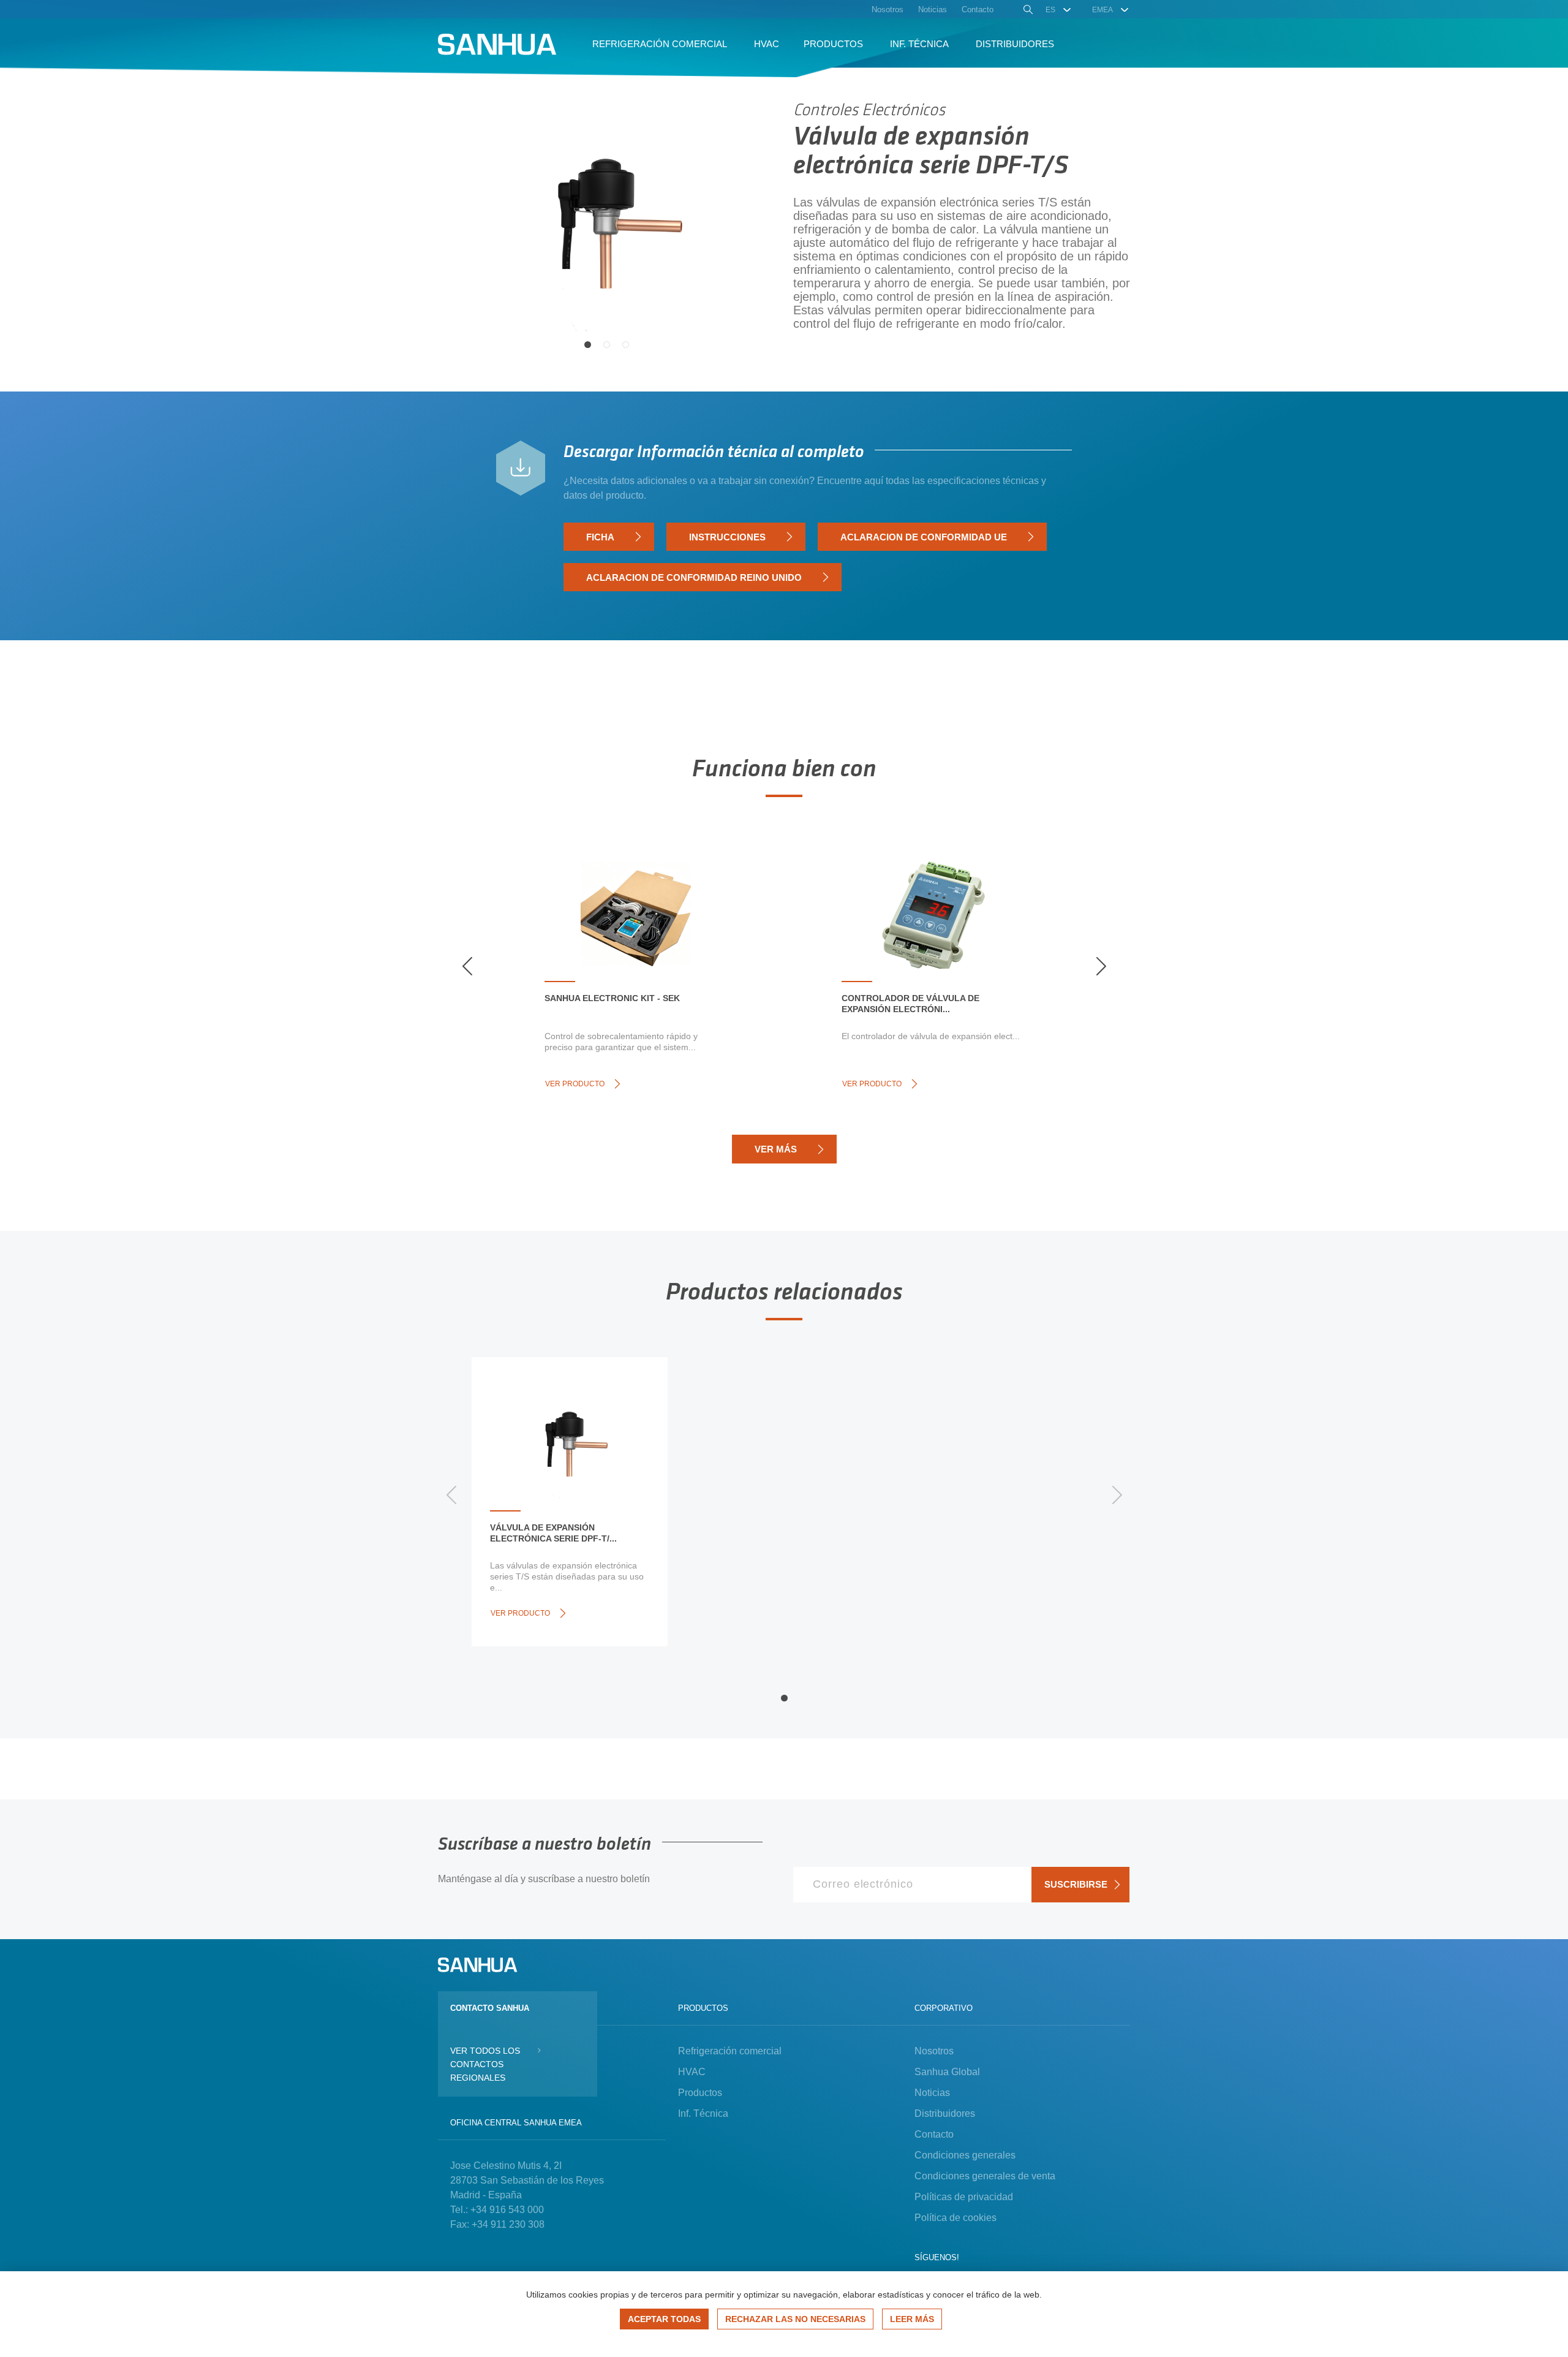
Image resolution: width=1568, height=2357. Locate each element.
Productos (700, 2093)
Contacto (934, 2134)
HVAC (692, 2072)
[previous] (467, 966)
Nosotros (934, 2051)
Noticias (932, 2093)
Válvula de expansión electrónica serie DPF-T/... (553, 1533)
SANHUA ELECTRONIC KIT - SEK (612, 998)
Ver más (776, 1149)
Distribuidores (945, 2113)
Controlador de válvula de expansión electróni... (910, 1004)
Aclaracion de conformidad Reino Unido (694, 577)
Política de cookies (956, 2218)
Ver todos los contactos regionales (485, 2064)
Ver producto (575, 1084)
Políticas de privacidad (964, 2197)
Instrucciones (727, 537)
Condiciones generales (965, 2155)
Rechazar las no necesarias (795, 2319)
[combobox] (1059, 10)
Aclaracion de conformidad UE (924, 537)
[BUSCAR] (1027, 11)
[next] (1101, 966)
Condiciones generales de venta (985, 2176)
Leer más (912, 2319)
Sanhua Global (947, 2072)
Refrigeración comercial (730, 2051)
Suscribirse (1076, 1884)
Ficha (600, 537)
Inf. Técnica (703, 2113)
